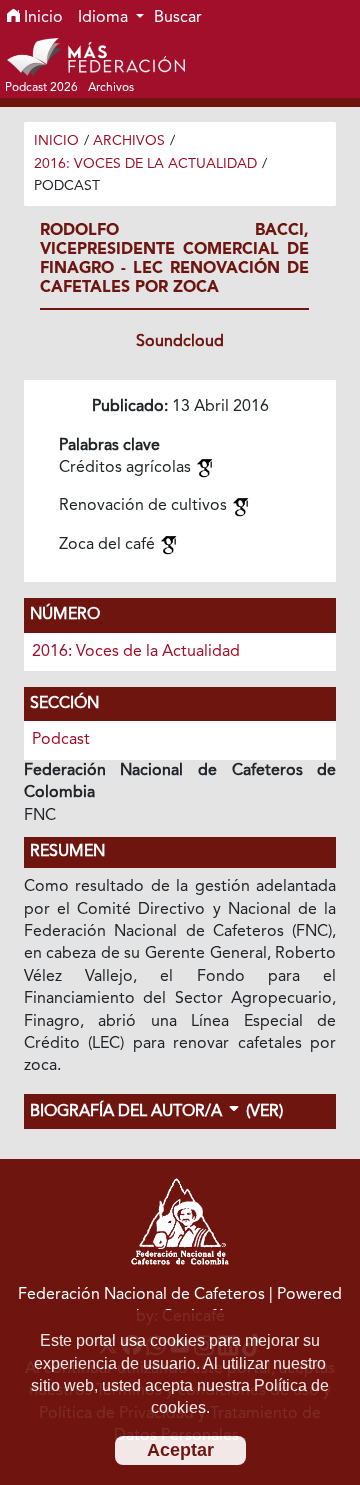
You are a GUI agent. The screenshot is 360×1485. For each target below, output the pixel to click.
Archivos (129, 141)
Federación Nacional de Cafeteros (141, 1295)
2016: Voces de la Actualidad (145, 164)
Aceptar (180, 1450)
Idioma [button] (105, 18)
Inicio (41, 18)
